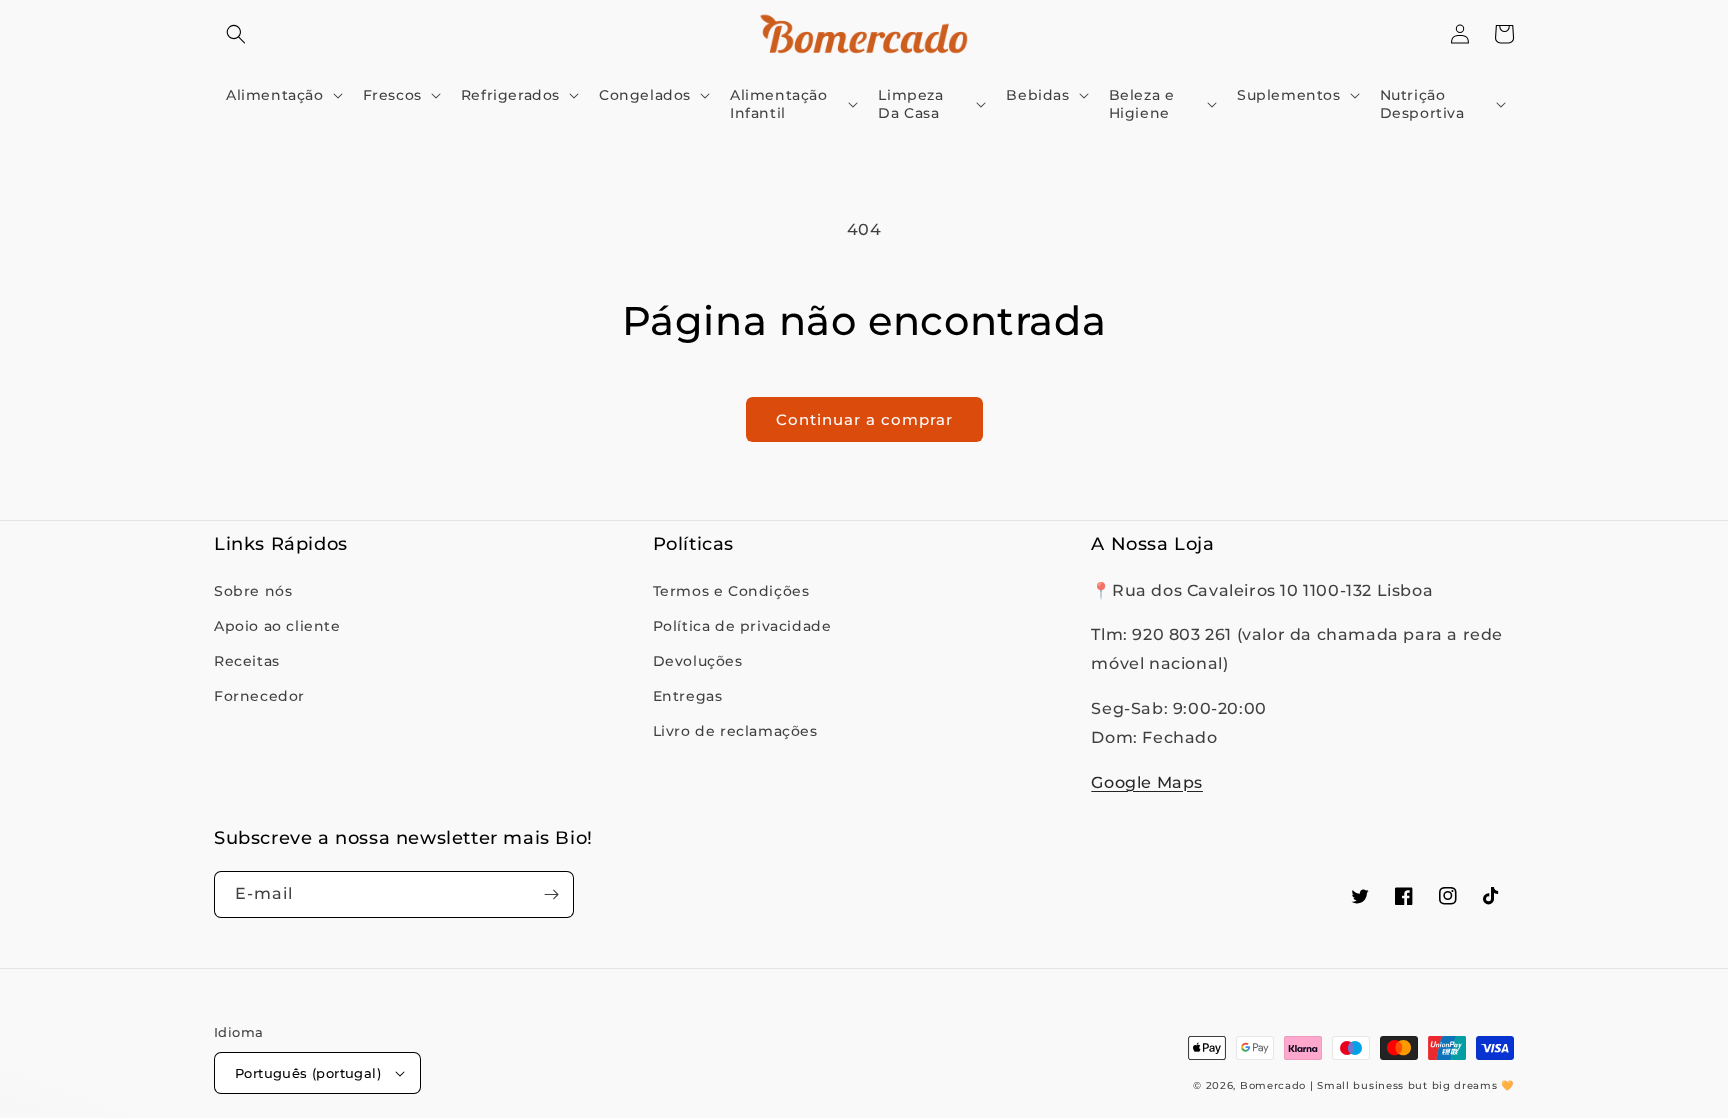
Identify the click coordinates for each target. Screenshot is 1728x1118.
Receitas (247, 661)
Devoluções (698, 661)
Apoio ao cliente (277, 626)
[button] (236, 34)
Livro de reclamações (735, 731)
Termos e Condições (731, 591)
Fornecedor (259, 696)
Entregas (688, 696)
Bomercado (1273, 1085)
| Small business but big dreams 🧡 (1412, 1085)
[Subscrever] (551, 894)
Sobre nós (253, 591)
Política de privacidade (742, 626)
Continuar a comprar (864, 419)
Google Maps (1147, 782)
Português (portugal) (308, 1073)
